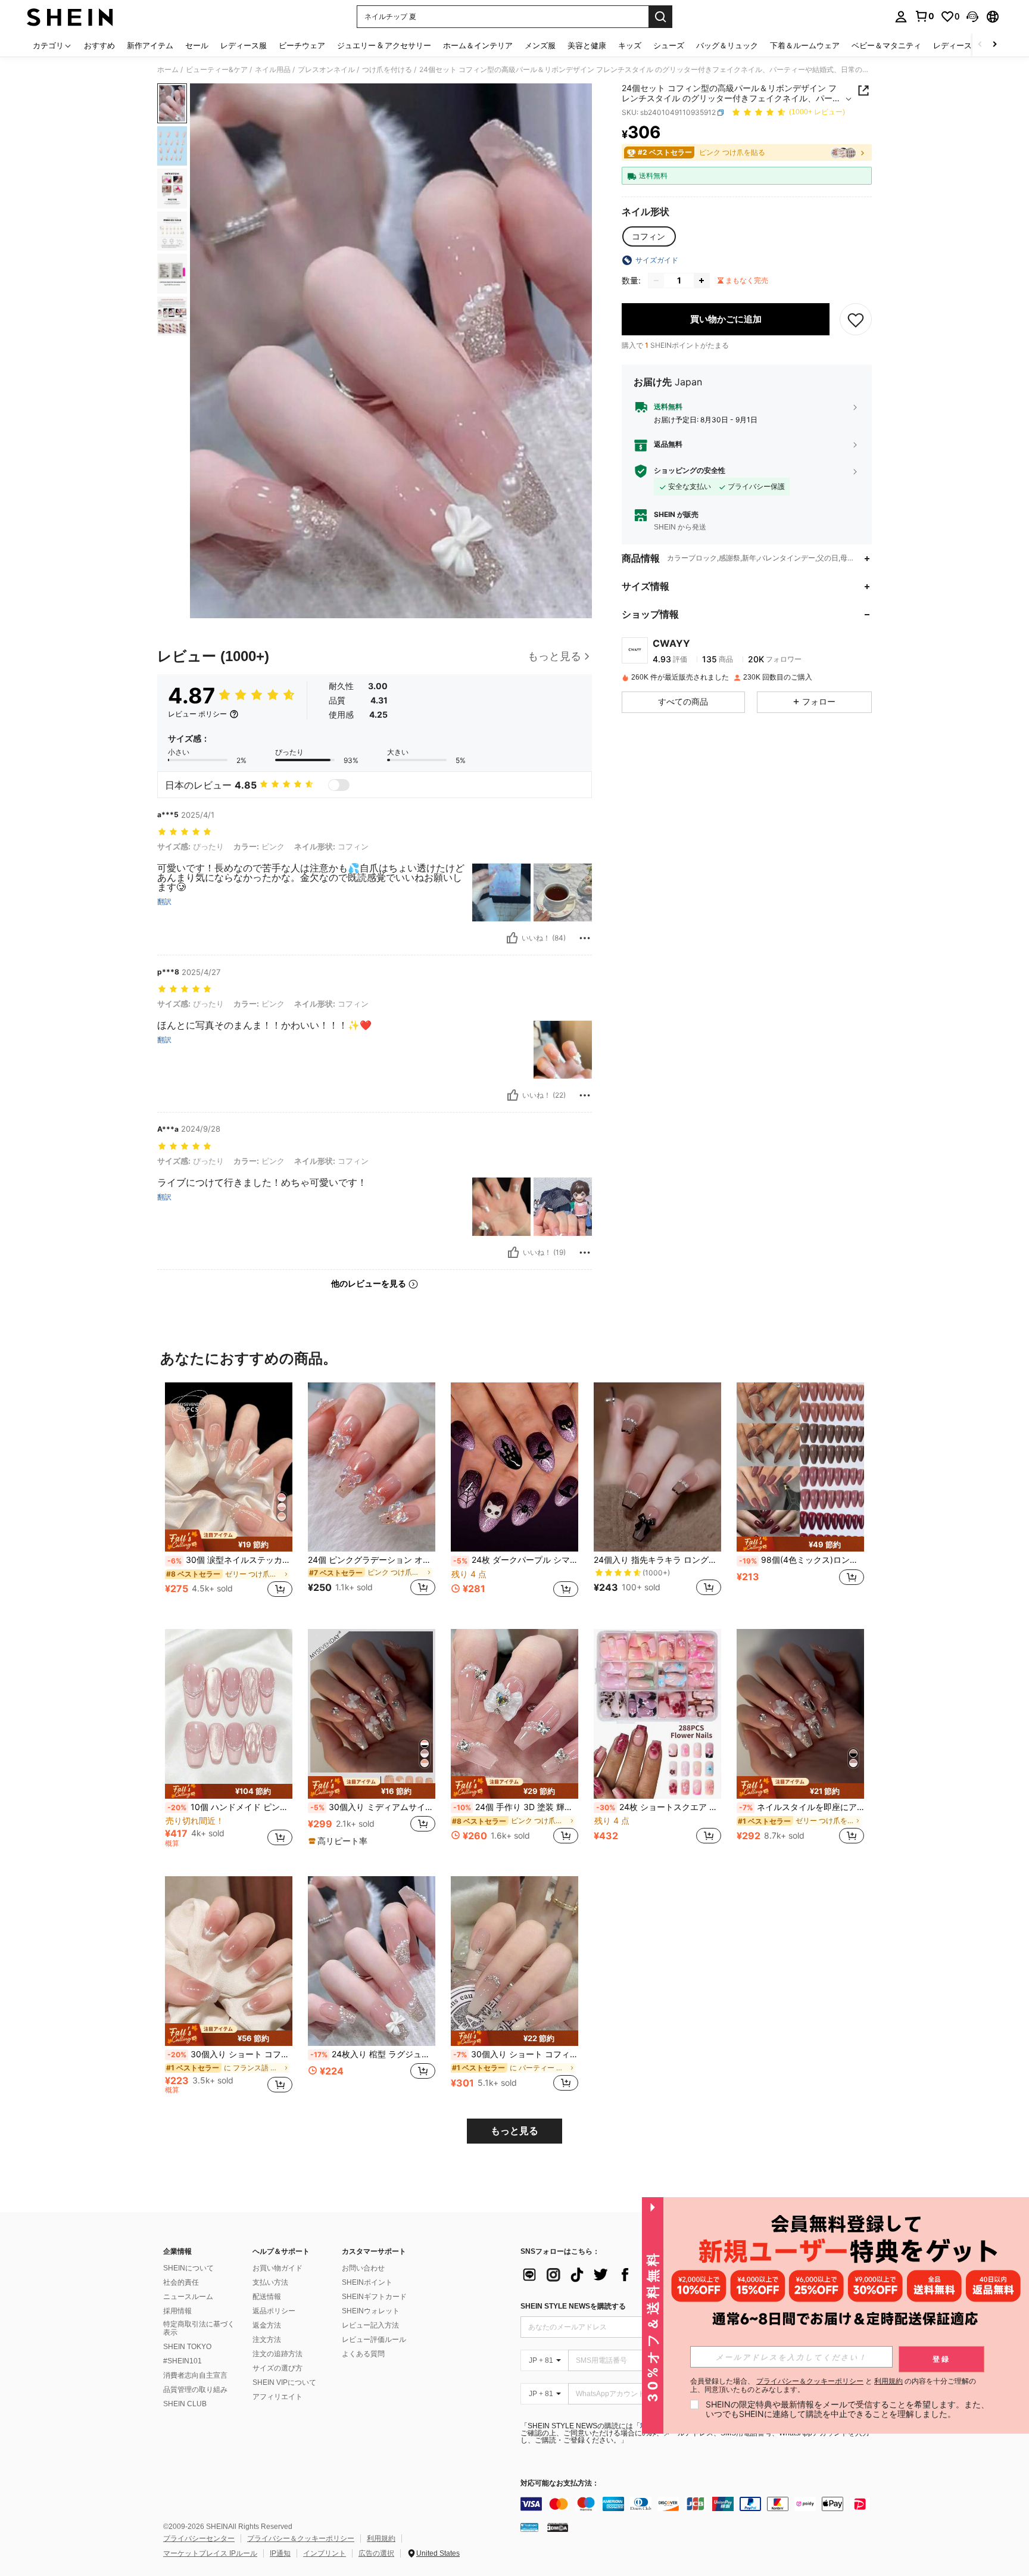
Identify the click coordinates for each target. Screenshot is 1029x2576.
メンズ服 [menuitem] (540, 45)
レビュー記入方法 (370, 2325)
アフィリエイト (277, 2397)
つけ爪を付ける (387, 70)
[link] (924, 16)
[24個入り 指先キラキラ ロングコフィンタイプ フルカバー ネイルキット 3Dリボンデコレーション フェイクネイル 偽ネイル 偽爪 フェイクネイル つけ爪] (657, 1467)
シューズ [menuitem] (669, 45)
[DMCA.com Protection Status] (558, 2527)
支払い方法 (270, 2282)
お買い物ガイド (277, 2268)
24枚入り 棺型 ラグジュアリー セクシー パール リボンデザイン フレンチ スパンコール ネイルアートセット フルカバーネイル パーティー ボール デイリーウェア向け (373, 2054)
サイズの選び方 (277, 2368)
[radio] (648, 236)
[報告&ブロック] (585, 938)
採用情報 (177, 2311)
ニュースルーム (188, 2297)
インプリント (325, 2553)
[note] (229, 1541)
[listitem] (229, 1496)
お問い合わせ (363, 2268)
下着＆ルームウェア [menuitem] (805, 45)
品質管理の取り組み (195, 2390)
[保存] (856, 319)
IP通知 (280, 2553)
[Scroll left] (980, 45)
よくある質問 (363, 2354)
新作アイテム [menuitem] (150, 45)
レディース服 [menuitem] (244, 45)
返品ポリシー (274, 2311)
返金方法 (267, 2325)
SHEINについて (188, 2268)
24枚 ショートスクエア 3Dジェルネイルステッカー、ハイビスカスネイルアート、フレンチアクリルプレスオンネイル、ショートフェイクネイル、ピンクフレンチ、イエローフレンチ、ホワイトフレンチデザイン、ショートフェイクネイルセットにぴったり (659, 1807)
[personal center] (901, 17)
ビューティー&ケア (217, 70)
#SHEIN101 (183, 2361)
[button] (972, 17)
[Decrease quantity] (656, 281)
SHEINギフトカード (374, 2297)
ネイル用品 (273, 70)
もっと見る (514, 2131)
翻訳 (164, 902)
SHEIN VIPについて (284, 2382)
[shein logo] (70, 17)
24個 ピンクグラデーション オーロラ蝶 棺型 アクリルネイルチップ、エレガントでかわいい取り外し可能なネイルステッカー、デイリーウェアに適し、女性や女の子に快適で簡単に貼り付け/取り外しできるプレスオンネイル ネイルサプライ (372, 1560)
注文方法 (267, 2340)
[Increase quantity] (701, 281)
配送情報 (267, 2297)
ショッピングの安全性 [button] (690, 471)
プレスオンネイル (326, 70)
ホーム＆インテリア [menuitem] (478, 45)
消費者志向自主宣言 (195, 2375)
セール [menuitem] (197, 45)
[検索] (660, 17)
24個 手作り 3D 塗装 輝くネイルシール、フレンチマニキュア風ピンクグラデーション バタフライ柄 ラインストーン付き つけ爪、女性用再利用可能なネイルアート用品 (516, 1807)
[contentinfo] (699, 2504)
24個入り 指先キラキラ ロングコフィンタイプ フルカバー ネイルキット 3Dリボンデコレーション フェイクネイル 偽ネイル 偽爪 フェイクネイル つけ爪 (657, 1560)
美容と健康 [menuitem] (587, 45)
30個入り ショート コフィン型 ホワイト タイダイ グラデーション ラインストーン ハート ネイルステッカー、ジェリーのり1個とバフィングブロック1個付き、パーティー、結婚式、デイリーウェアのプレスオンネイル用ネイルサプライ (516, 2054)
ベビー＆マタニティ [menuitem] (886, 45)
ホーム (168, 70)
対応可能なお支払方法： (560, 2483)
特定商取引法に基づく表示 (199, 2328)
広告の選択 (376, 2553)
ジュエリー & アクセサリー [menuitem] (384, 45)
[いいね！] (512, 938)
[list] (616, 2275)
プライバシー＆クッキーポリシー (301, 2538)
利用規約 (381, 2538)
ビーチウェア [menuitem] (302, 45)
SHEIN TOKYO (187, 2347)
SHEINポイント (367, 2282)
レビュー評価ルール (374, 2340)
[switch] (339, 785)
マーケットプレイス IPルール (210, 2553)
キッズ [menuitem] (630, 45)
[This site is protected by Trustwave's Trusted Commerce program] (529, 2527)
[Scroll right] (994, 45)
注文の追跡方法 (277, 2354)
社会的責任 (181, 2282)
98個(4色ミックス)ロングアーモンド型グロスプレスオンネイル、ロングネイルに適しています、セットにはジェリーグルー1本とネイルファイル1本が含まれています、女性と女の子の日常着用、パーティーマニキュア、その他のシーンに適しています (802, 1560)
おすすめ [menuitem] (99, 45)
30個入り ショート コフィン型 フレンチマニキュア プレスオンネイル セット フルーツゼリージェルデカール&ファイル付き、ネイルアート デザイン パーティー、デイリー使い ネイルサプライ (230, 2054)
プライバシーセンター (199, 2538)
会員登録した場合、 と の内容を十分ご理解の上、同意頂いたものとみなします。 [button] (833, 2385)
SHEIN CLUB (185, 2404)
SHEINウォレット (371, 2311)
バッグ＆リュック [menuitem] (727, 45)
